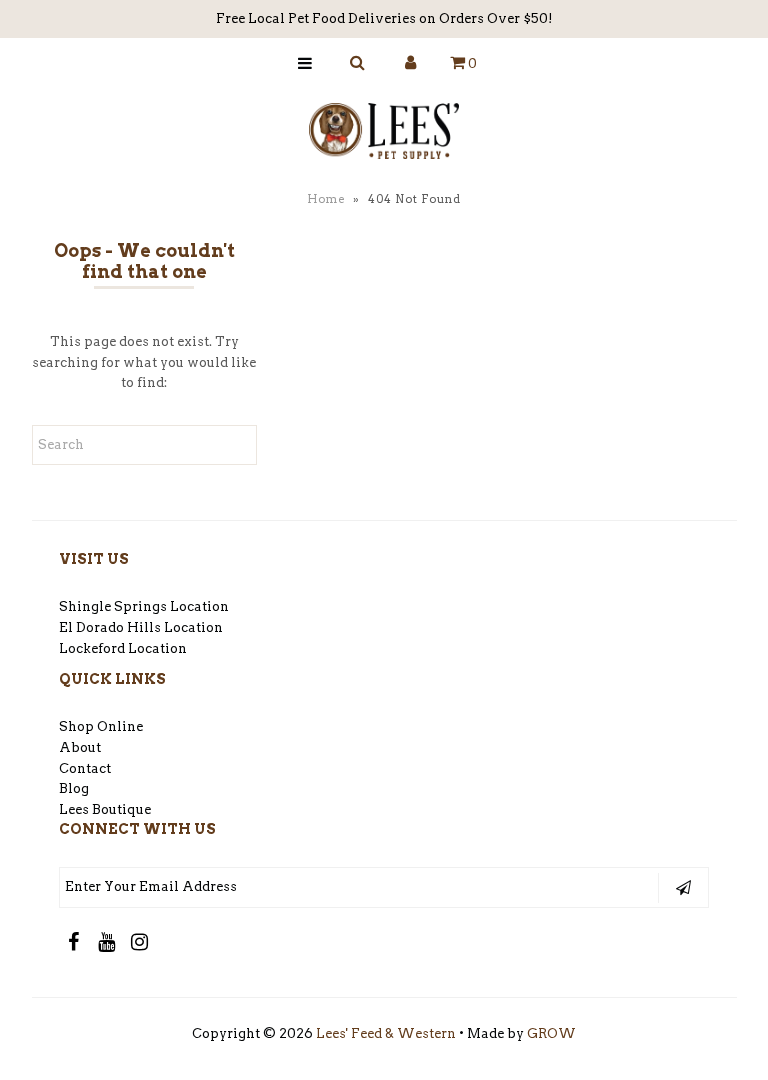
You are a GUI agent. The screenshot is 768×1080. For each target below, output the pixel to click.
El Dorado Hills (110, 627)
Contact (85, 768)
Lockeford (93, 648)
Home (326, 199)
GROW (551, 1033)
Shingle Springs (113, 606)
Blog (74, 788)
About (80, 747)
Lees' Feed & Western (386, 1033)
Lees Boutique (105, 809)
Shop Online (101, 726)
